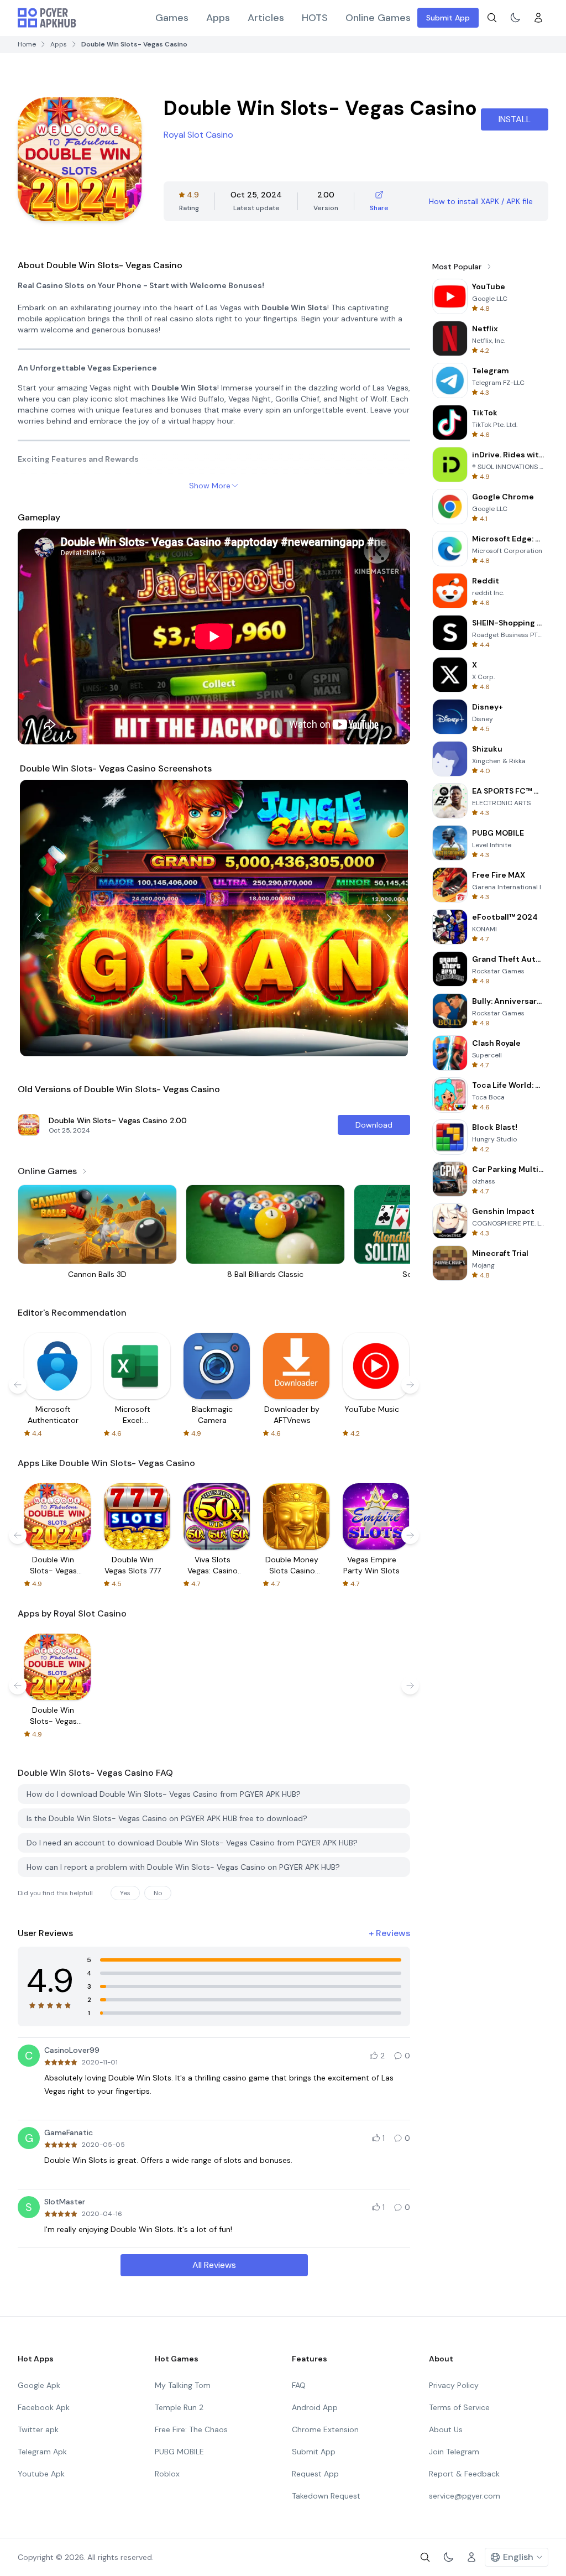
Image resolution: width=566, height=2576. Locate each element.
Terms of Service (459, 2407)
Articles (266, 18)
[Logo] (47, 18)
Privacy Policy (454, 2385)
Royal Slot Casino (198, 135)
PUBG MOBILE (179, 2452)
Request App (315, 2474)
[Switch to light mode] (515, 18)
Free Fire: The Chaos (191, 2429)
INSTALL (515, 119)
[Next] (389, 918)
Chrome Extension (325, 2429)
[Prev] (39, 918)
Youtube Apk (41, 2474)
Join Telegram (454, 2452)
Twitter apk (38, 2429)
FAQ (299, 2385)
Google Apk (39, 2385)
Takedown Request (326, 2496)
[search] (492, 18)
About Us (446, 2429)
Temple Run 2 (179, 2407)
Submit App (448, 18)
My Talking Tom (183, 2385)
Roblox (167, 2474)
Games (172, 18)
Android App (315, 2407)
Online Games (378, 18)
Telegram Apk (42, 2452)
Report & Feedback (464, 2474)
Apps (218, 18)
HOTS (315, 18)
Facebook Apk (44, 2407)
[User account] (538, 18)
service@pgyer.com (465, 2496)
